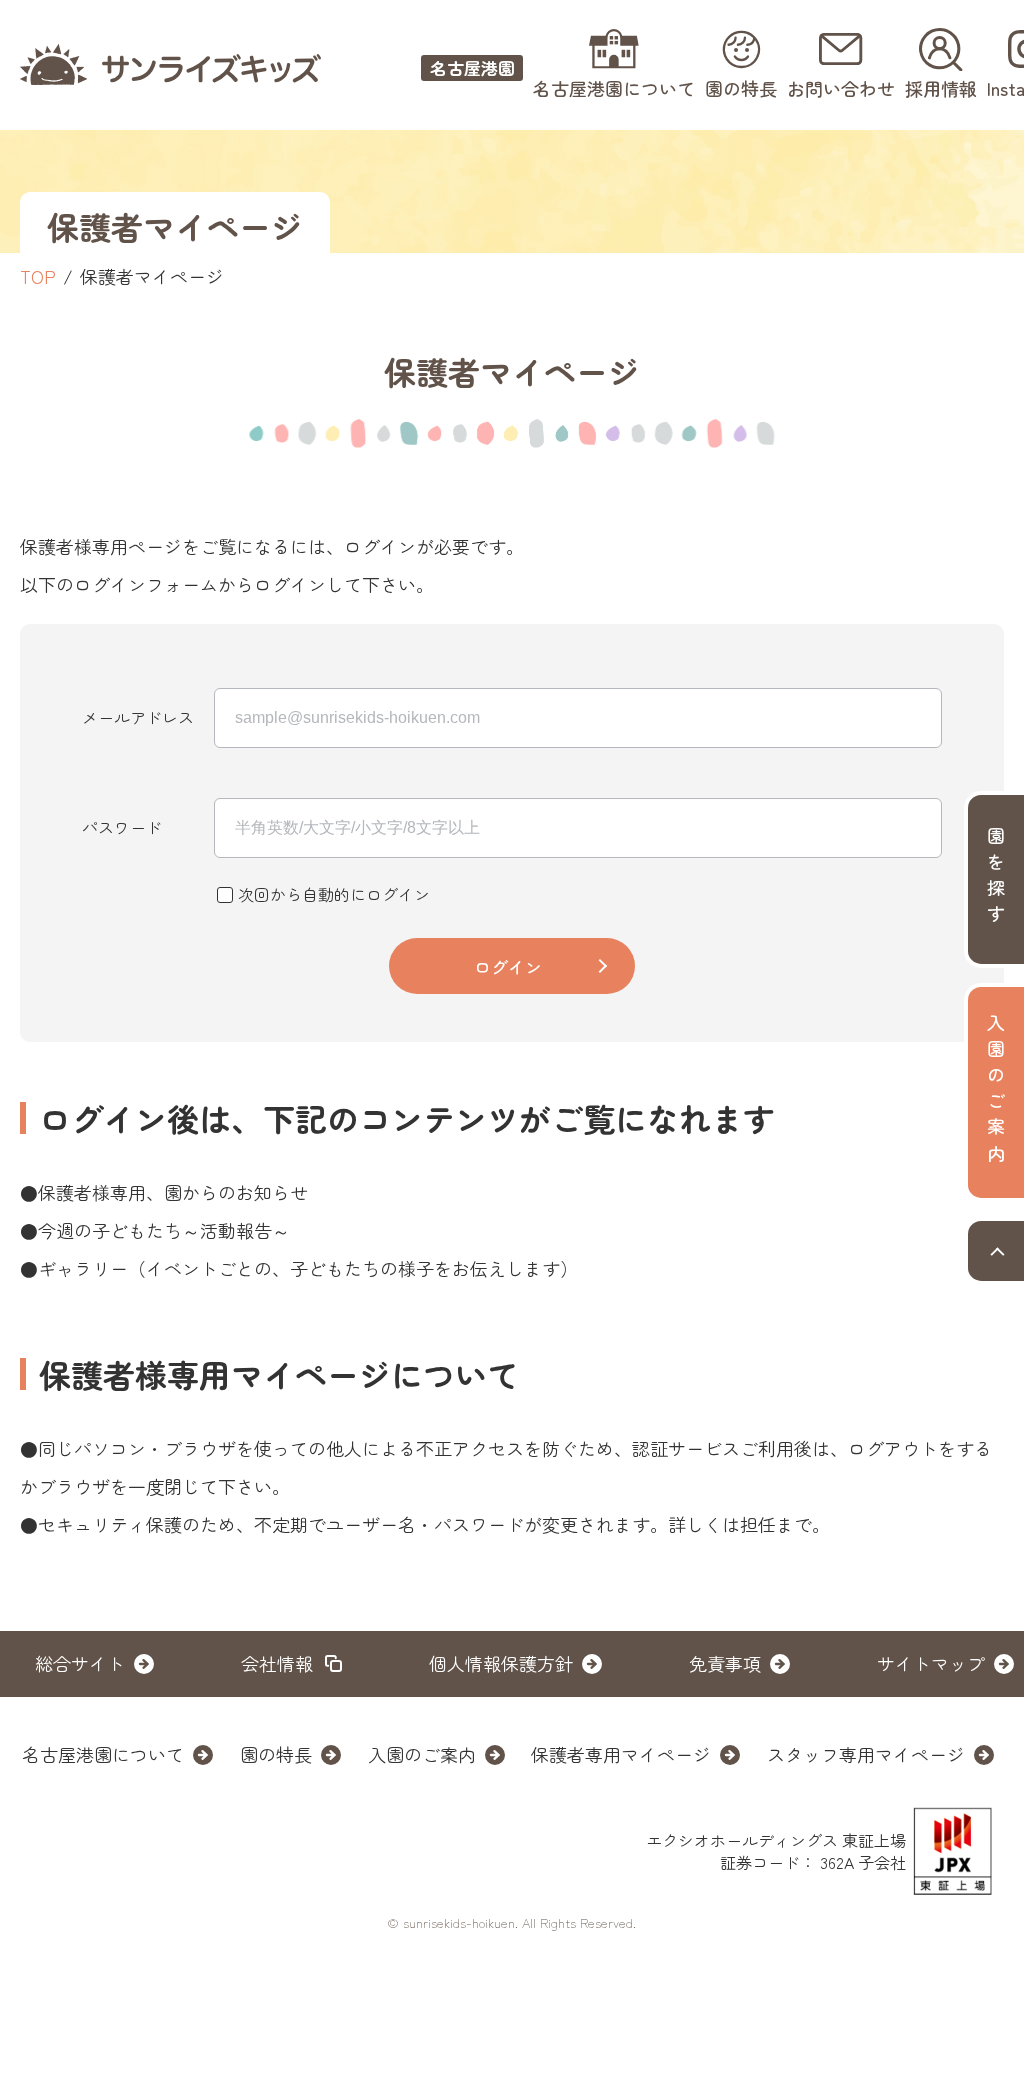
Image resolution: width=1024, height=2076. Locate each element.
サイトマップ (931, 1663)
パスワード (122, 827)
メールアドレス (138, 717)
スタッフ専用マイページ (866, 1754)
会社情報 (277, 1663)
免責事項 (725, 1663)
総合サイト (80, 1663)
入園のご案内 (422, 1754)
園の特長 (276, 1754)
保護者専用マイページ (621, 1754)
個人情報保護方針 (501, 1663)
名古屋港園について (103, 1754)
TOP (38, 276)
